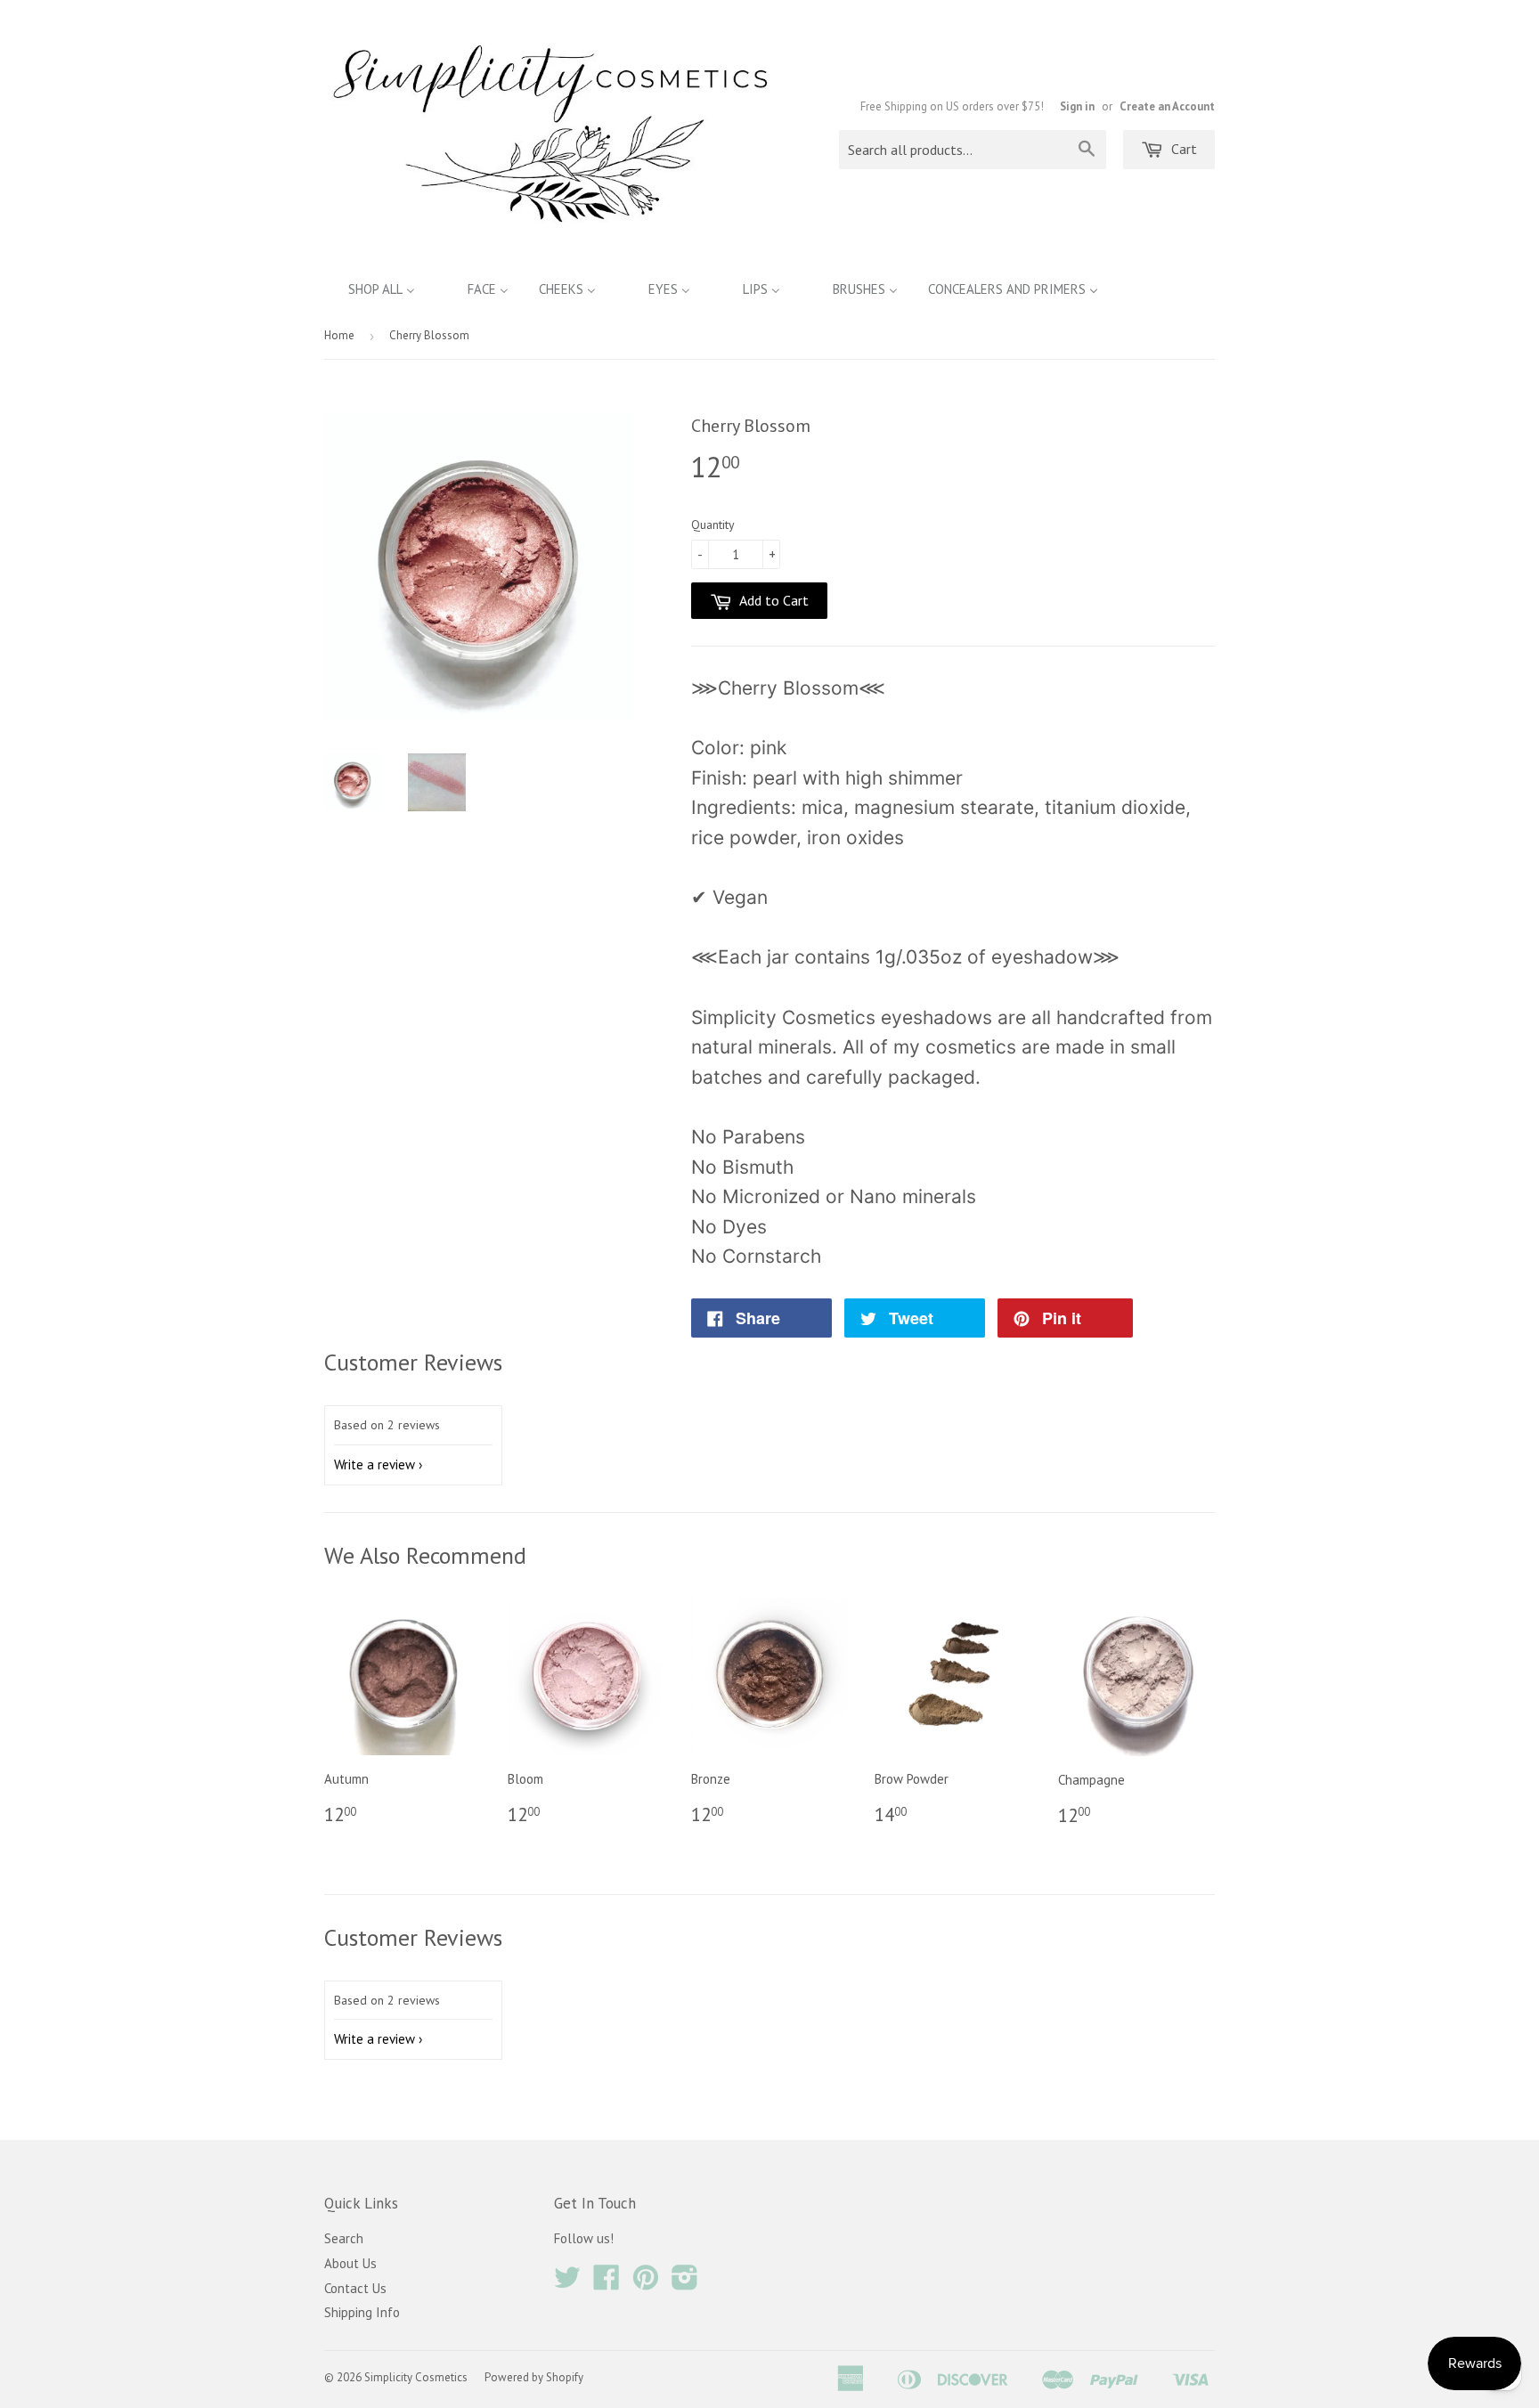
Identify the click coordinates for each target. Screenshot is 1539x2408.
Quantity (713, 525)
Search (344, 2238)
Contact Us (355, 2288)
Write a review (375, 1464)
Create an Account (1167, 106)
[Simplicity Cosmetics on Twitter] (567, 2283)
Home (339, 335)
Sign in (1077, 106)
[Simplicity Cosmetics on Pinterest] (646, 2283)
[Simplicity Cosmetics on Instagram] (685, 2283)
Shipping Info (362, 2312)
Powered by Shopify (534, 2377)
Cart (1182, 149)
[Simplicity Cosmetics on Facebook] (607, 2283)
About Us (350, 2263)
